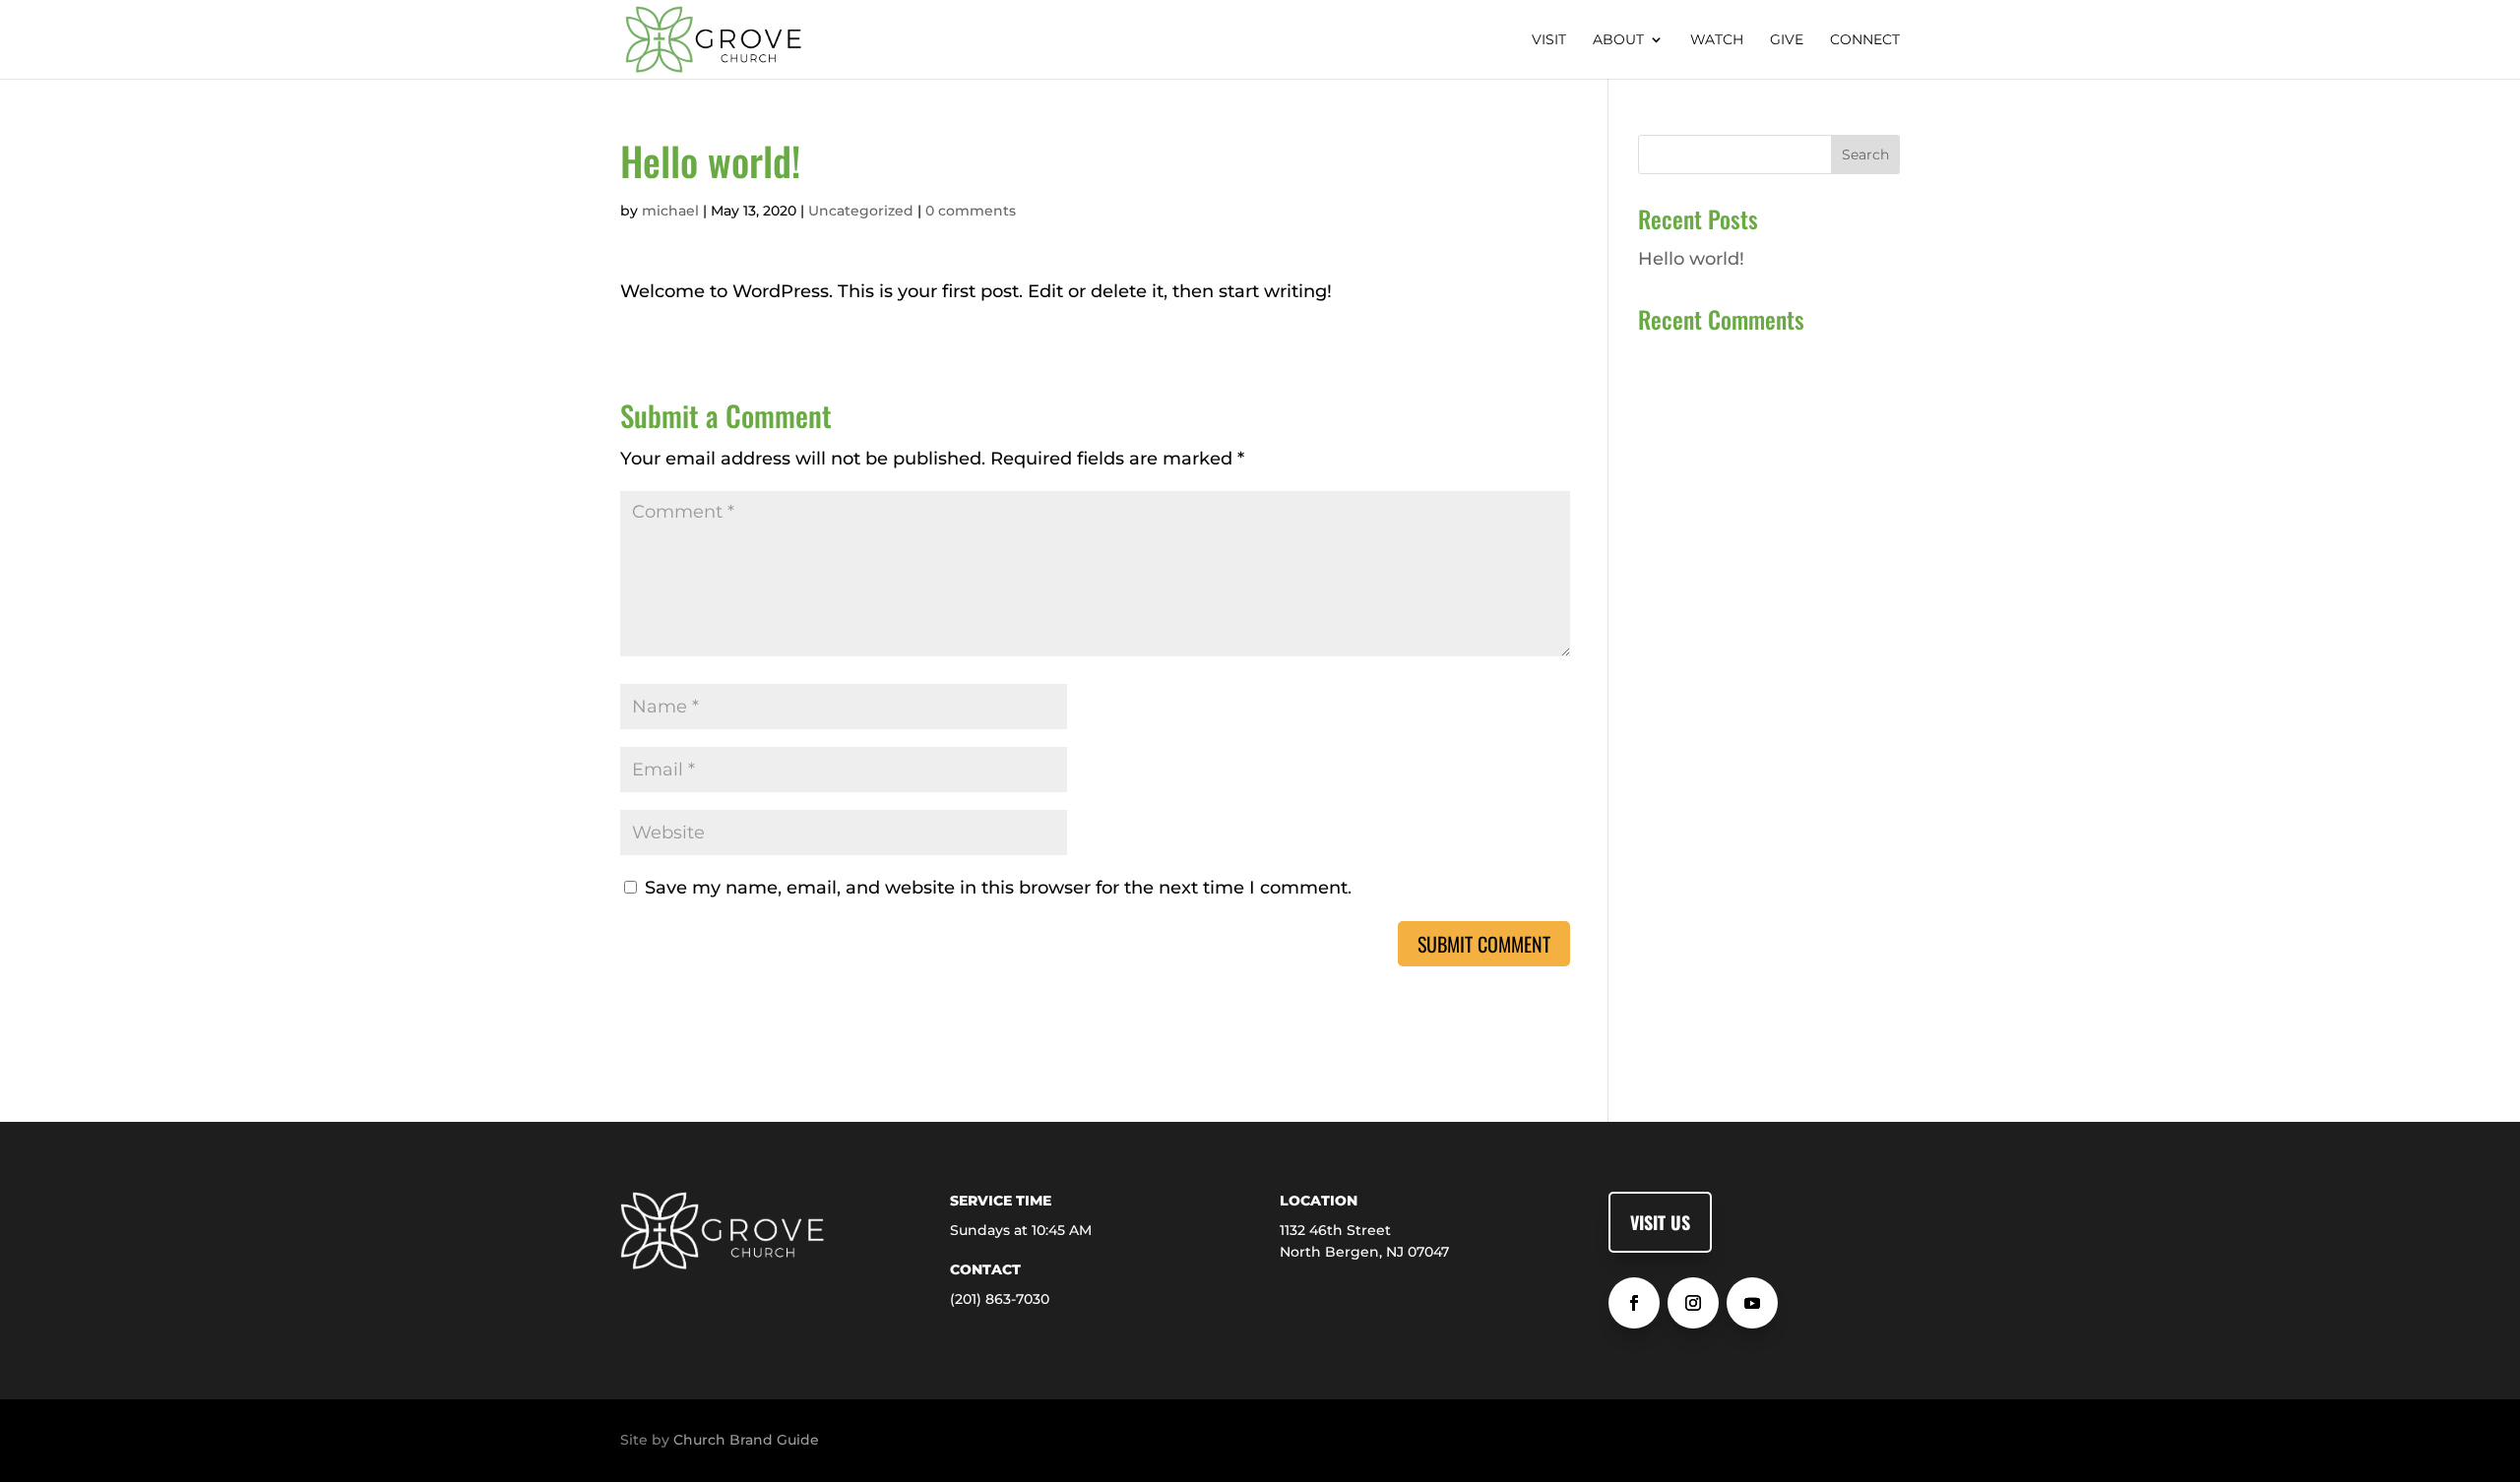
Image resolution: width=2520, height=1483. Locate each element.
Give (1787, 40)
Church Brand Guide (746, 1440)
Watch (1717, 40)
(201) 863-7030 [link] (1000, 1299)
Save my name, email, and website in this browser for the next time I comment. (998, 888)
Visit (1549, 40)
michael (670, 211)
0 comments (971, 211)
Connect (1865, 40)
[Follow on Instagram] (1693, 1303)
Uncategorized (861, 211)
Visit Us (1660, 1222)
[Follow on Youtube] (1752, 1303)
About (1618, 40)
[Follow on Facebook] (1634, 1303)
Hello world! (1691, 259)
